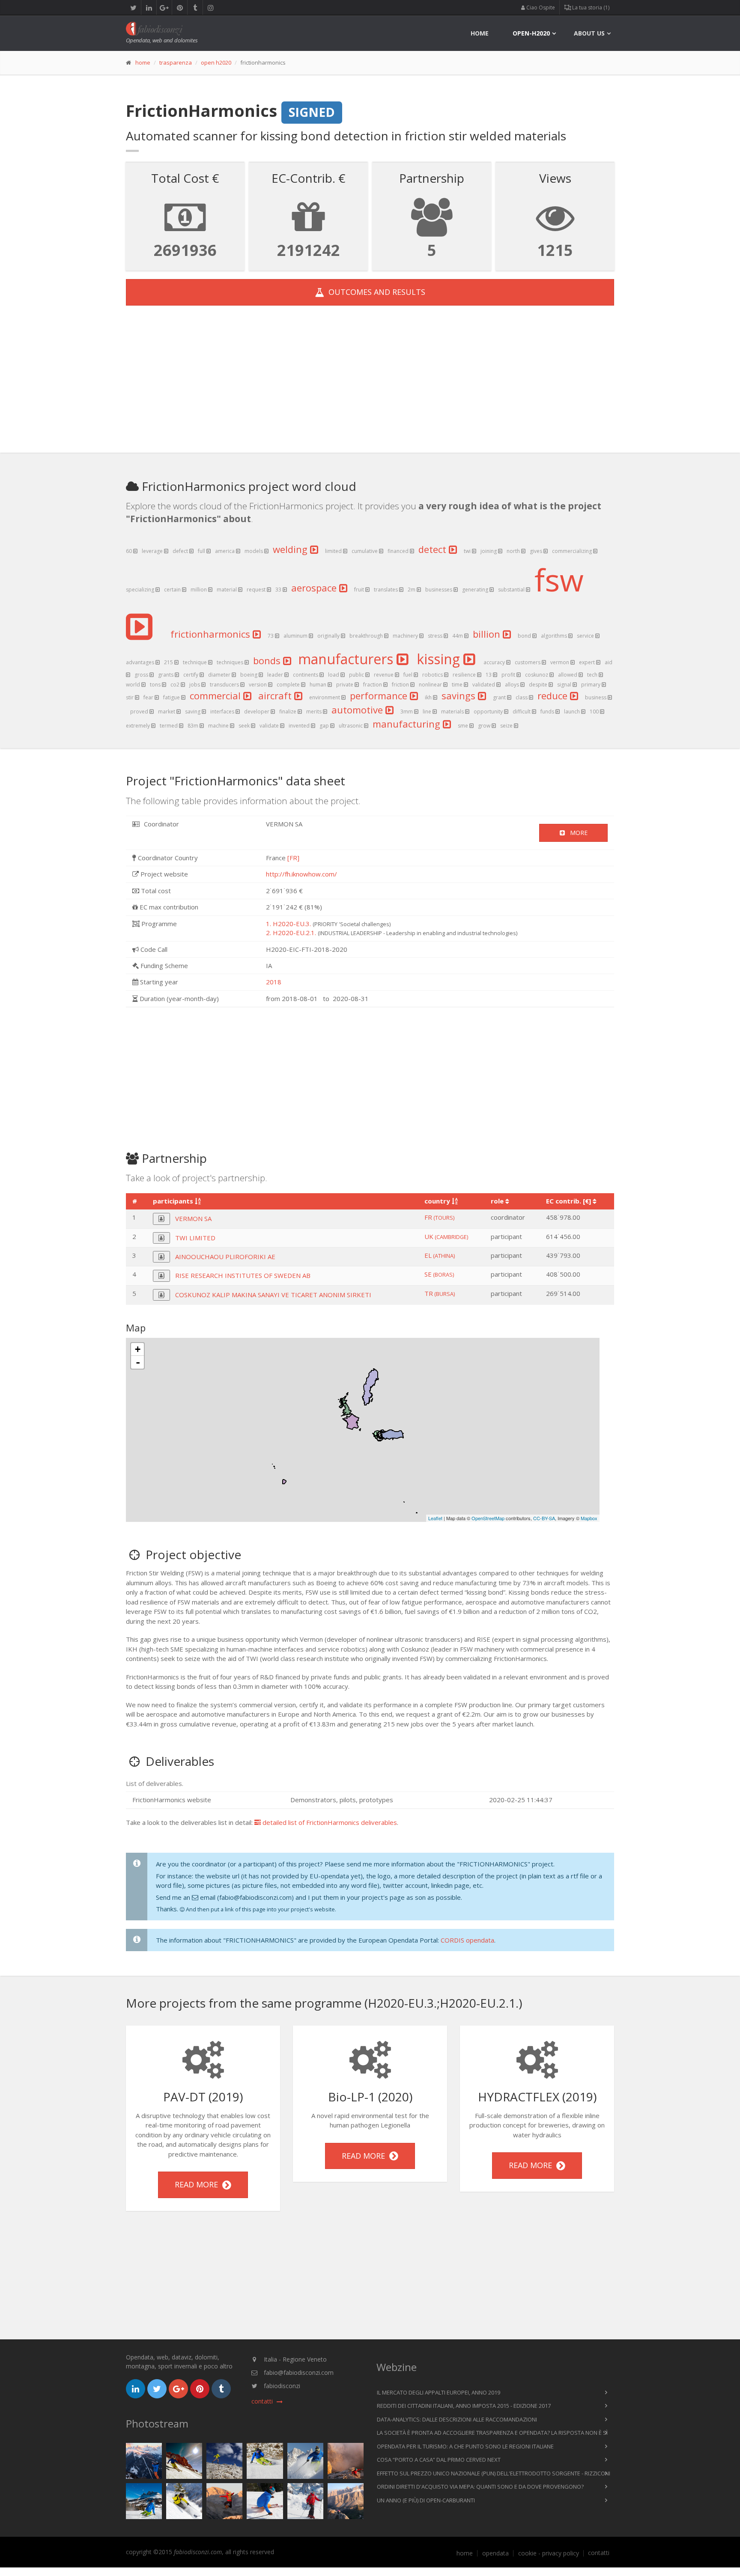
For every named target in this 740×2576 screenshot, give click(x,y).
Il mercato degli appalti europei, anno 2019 (439, 2392)
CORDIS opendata (467, 1940)
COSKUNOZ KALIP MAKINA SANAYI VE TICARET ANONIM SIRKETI (273, 1295)
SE (439, 1274)
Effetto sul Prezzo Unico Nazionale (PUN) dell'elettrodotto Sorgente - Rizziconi (494, 2473)
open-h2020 (531, 33)
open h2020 (216, 62)
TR (440, 1293)
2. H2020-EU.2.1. (291, 933)
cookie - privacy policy (549, 2553)
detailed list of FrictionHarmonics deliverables (329, 1822)
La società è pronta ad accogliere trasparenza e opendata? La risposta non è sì (492, 2433)
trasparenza (176, 62)
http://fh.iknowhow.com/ (301, 874)
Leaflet (435, 1518)
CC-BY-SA (544, 1518)
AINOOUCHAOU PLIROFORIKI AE (225, 1257)
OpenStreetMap (488, 1518)
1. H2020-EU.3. (288, 924)
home (480, 33)
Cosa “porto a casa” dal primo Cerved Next (439, 2460)
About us (589, 33)
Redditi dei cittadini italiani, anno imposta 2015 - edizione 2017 (464, 2406)
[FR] (293, 858)
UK (446, 1236)
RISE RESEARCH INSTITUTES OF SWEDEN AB (243, 1275)
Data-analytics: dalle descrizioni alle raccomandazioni (457, 2419)
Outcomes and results (375, 292)
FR (439, 1217)
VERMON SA (193, 1218)
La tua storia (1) (590, 7)
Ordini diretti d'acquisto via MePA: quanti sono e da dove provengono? (480, 2487)
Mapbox (589, 1518)
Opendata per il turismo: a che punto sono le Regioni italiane (465, 2446)
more (576, 833)
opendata (495, 2553)
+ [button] (138, 1349)
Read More (198, 2184)
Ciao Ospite (540, 7)
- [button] (138, 1362)
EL (440, 1255)
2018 (274, 982)
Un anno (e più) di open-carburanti (426, 2500)
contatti (599, 2553)
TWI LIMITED (195, 1238)
